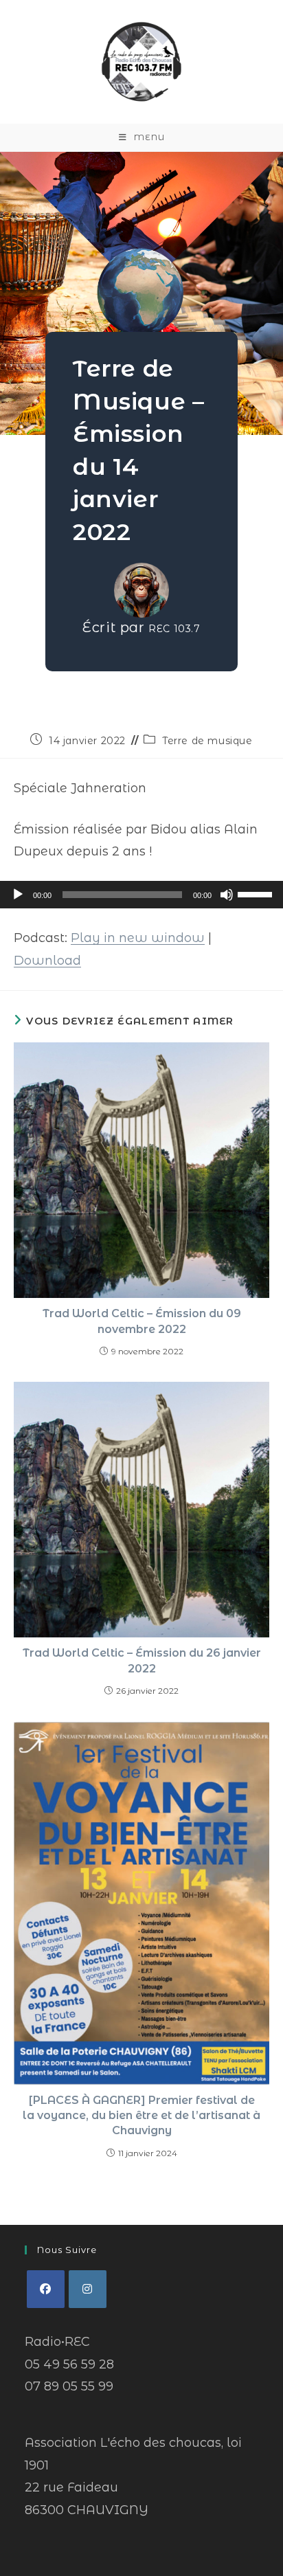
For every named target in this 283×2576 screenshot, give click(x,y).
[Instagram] (88, 2289)
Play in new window (138, 938)
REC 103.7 (174, 629)
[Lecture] (18, 895)
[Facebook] (46, 2289)
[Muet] (227, 895)
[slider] (257, 893)
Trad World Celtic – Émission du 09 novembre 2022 (142, 1321)
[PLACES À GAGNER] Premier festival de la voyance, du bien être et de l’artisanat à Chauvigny (141, 2116)
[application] (141, 895)
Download (47, 961)
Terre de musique (207, 741)
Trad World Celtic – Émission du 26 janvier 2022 (142, 1660)
